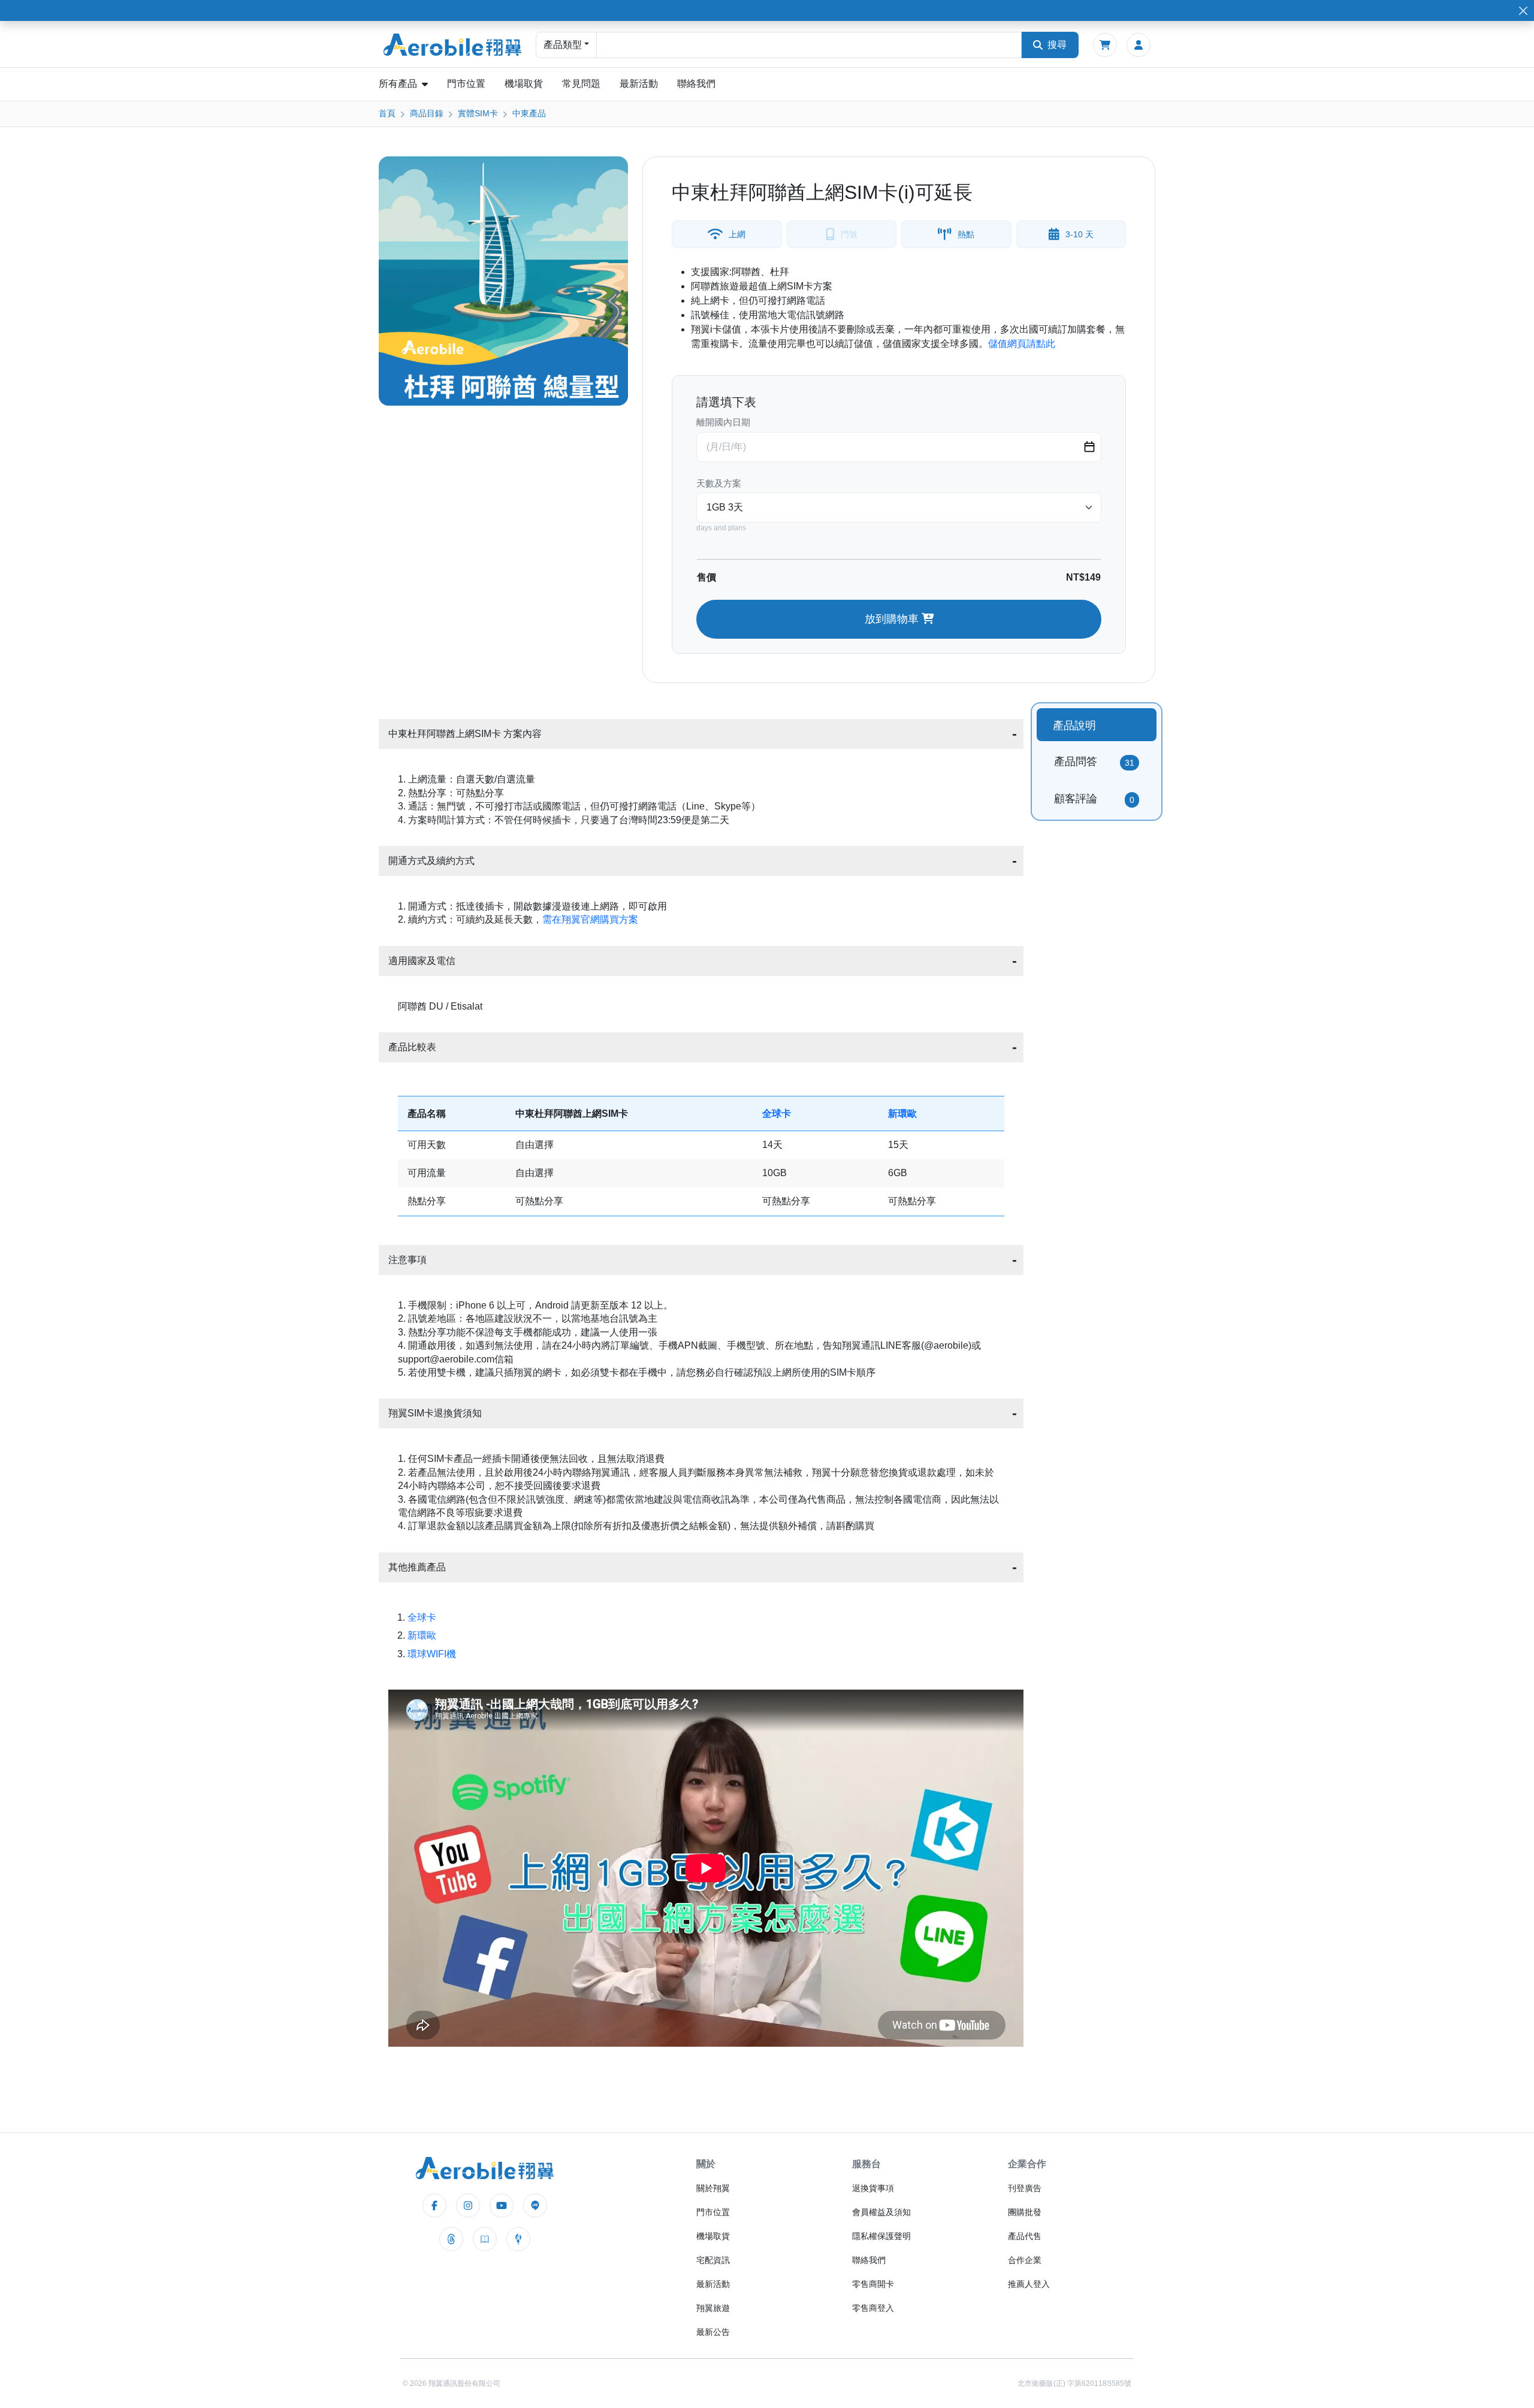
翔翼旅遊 (713, 2308)
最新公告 (713, 2332)
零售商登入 (873, 2308)
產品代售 (1025, 2236)
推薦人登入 (1029, 2284)
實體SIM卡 (478, 113)
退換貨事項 (873, 2188)
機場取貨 (524, 84)
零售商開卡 (873, 2284)
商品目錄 (427, 113)
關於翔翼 (713, 2188)
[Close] (1523, 10)
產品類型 (563, 45)
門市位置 (466, 84)
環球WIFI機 (432, 1654)
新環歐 (902, 1114)
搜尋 (1057, 45)
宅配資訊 (713, 2260)
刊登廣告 (1025, 2188)
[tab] (1097, 725)
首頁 (387, 113)
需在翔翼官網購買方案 (590, 919)
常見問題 (581, 84)
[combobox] (809, 45)
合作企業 (1025, 2260)
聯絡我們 (696, 84)
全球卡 (777, 1114)
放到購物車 (893, 619)
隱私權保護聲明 (881, 2236)
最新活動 (639, 84)
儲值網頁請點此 (1022, 344)
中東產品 (529, 113)
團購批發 (1025, 2212)
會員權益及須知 (881, 2212)
